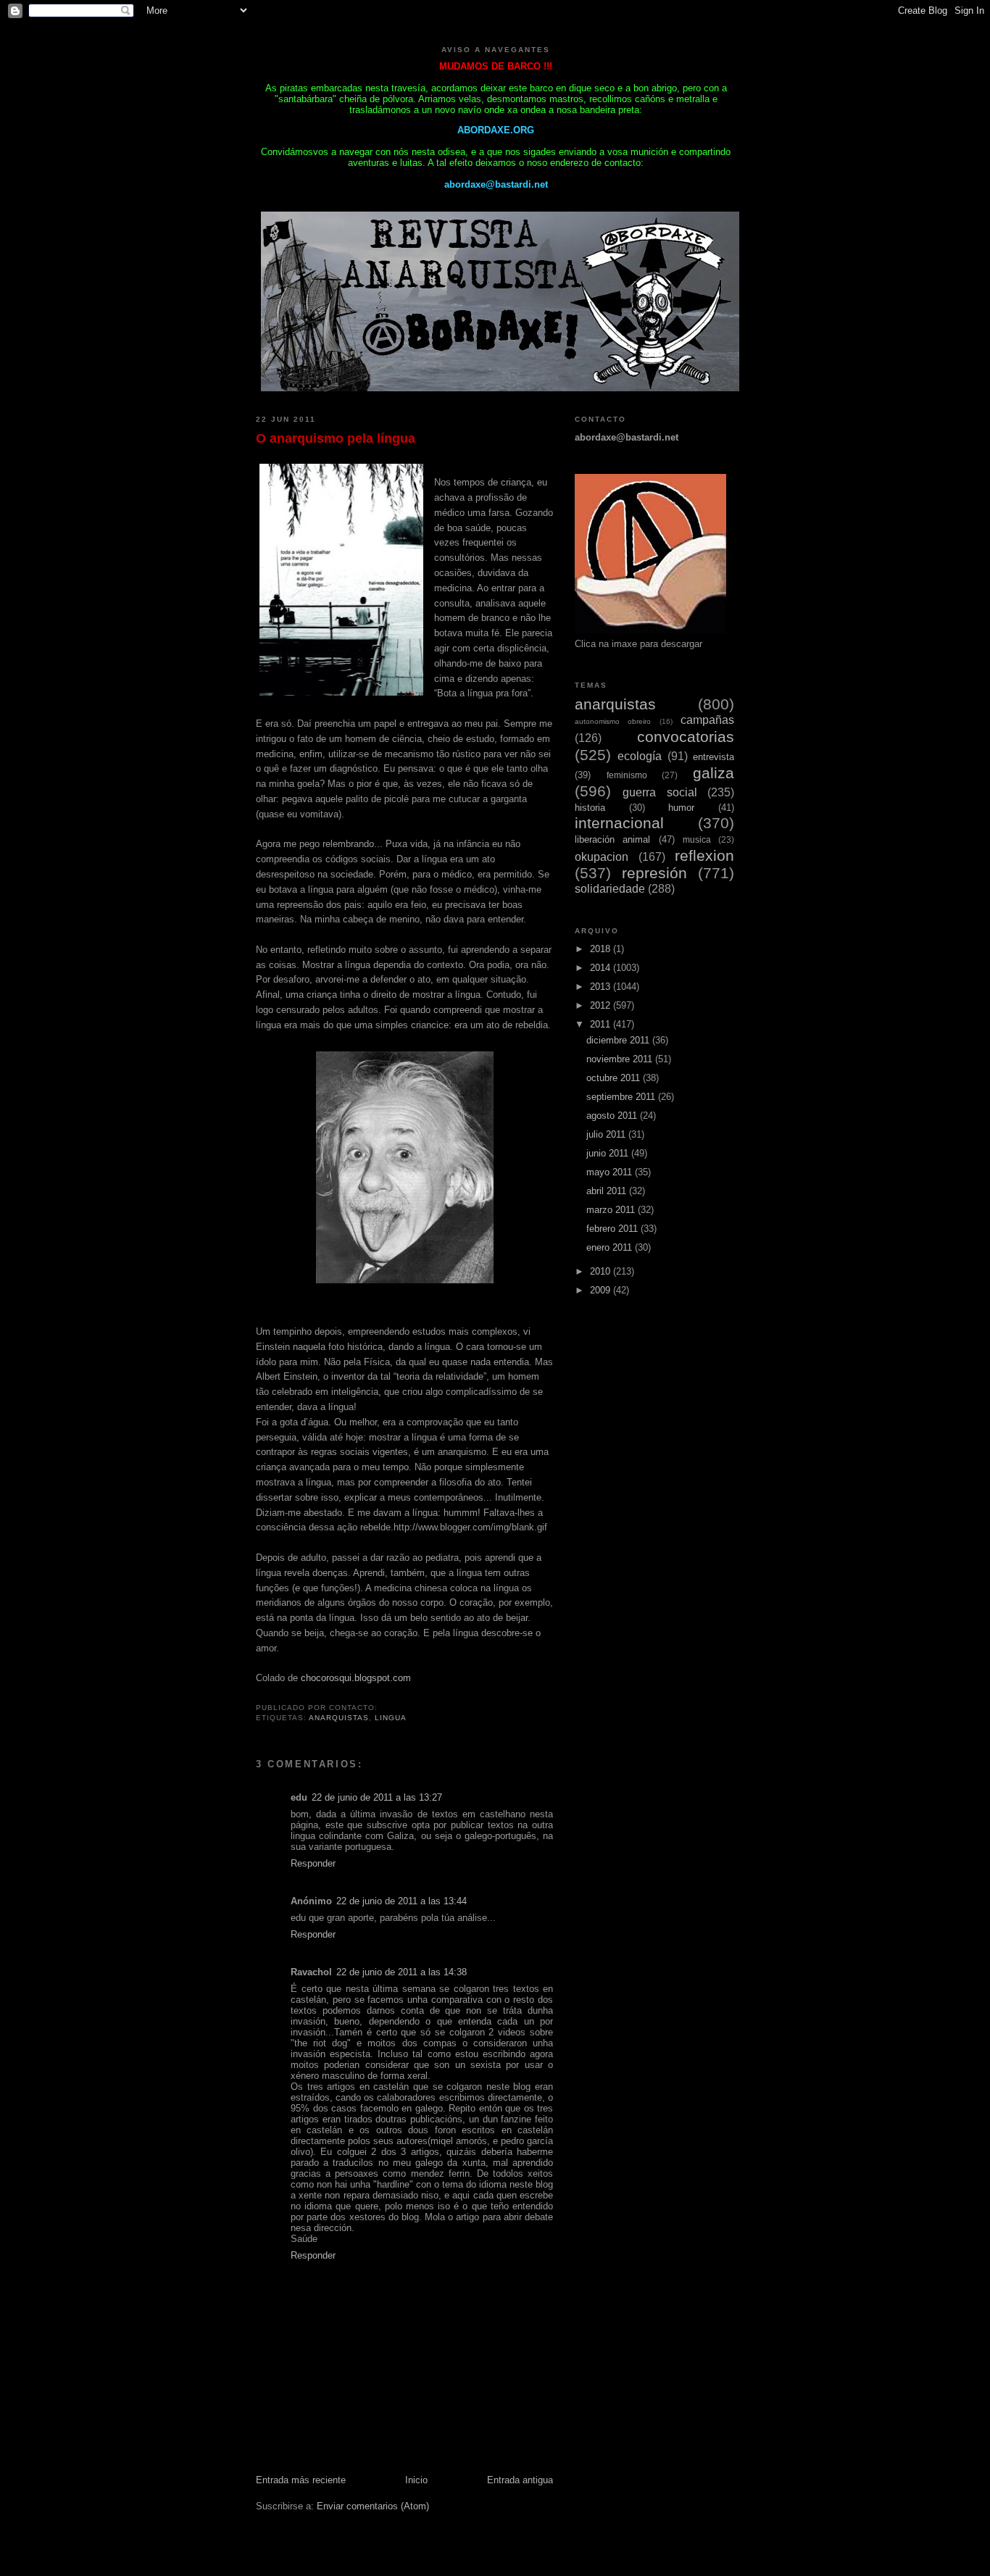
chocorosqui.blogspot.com (356, 1678)
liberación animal (612, 839)
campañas (707, 720)
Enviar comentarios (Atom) (373, 2506)
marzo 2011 (612, 1210)
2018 (602, 949)
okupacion (602, 857)
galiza (714, 773)
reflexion (704, 855)
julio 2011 (607, 1134)
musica (697, 839)
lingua (391, 1718)
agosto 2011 (613, 1116)
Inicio (416, 2480)
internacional (619, 823)
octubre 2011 (615, 1078)
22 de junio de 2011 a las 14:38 (402, 1972)
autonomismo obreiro (613, 721)
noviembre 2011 (621, 1059)
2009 (602, 1290)
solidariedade (610, 889)
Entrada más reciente (301, 2480)
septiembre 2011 (622, 1097)
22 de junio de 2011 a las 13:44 (402, 1901)
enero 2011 (611, 1247)
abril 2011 (608, 1191)
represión (654, 873)
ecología (640, 756)
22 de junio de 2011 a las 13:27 (377, 1797)
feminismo (627, 775)
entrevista (714, 757)
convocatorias (686, 737)
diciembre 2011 (619, 1040)
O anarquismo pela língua (336, 438)
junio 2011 (609, 1153)
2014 (602, 968)
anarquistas (339, 1718)
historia (590, 808)
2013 (602, 987)
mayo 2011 (611, 1172)
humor (681, 808)
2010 (602, 1271)
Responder (313, 1863)
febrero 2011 (613, 1229)
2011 (602, 1024)
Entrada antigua (520, 2480)
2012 (602, 1005)
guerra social (660, 792)
